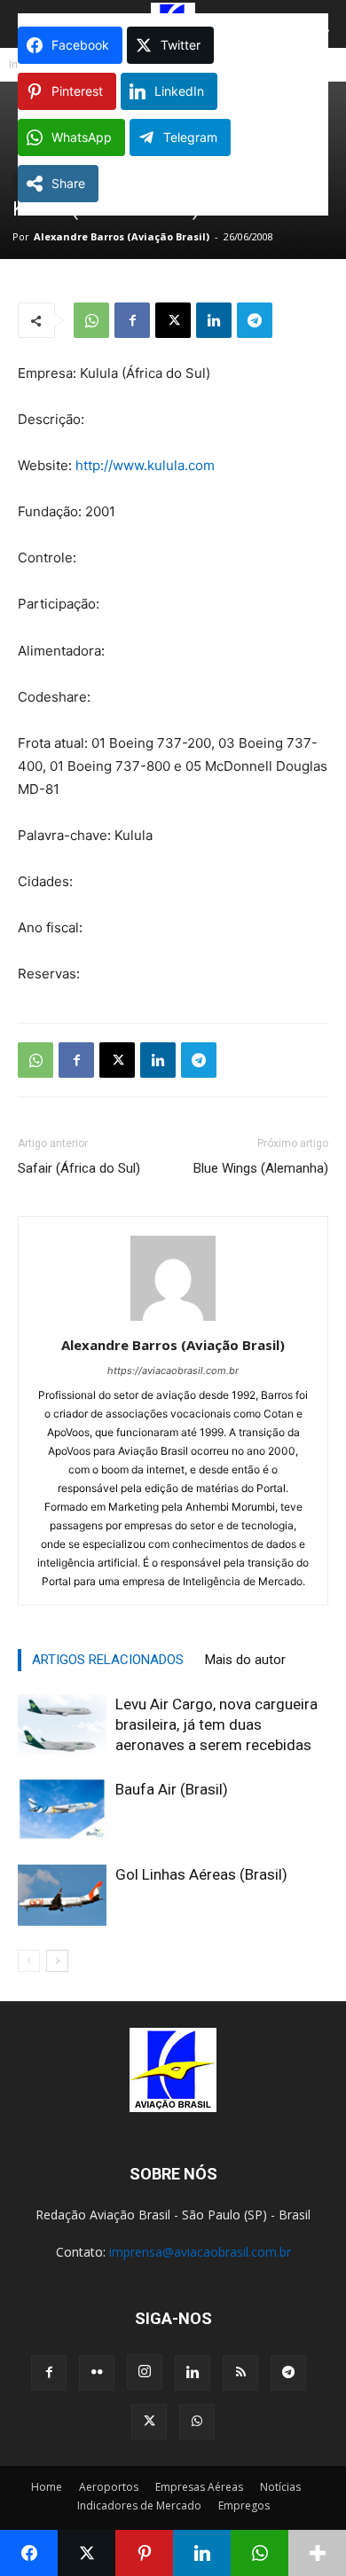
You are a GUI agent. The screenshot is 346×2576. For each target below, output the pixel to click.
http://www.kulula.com (145, 465)
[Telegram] (255, 320)
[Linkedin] (214, 320)
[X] (173, 320)
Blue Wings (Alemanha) (261, 1168)
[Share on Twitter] (86, 2553)
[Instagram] (145, 2372)
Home (47, 2487)
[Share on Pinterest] (144, 2553)
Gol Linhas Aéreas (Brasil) (201, 1874)
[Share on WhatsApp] (259, 2553)
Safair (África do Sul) (79, 1168)
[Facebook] (132, 320)
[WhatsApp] (91, 320)
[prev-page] (29, 1961)
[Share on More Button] (317, 2553)
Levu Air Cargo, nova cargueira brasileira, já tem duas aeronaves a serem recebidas (216, 1724)
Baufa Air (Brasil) (172, 1789)
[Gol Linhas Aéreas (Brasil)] (62, 1895)
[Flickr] (97, 2373)
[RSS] (240, 2373)
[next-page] (57, 1961)
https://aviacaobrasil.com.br (173, 1370)
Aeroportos (109, 2487)
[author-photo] (173, 1320)
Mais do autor (245, 1660)
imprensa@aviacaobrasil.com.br (200, 2252)
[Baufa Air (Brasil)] (62, 1810)
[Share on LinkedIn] (202, 2553)
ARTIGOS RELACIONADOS (108, 1660)
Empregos (244, 2505)
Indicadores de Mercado (139, 2505)
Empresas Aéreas (199, 2487)
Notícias (280, 2487)
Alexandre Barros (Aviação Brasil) (122, 236)
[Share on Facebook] (29, 2553)
